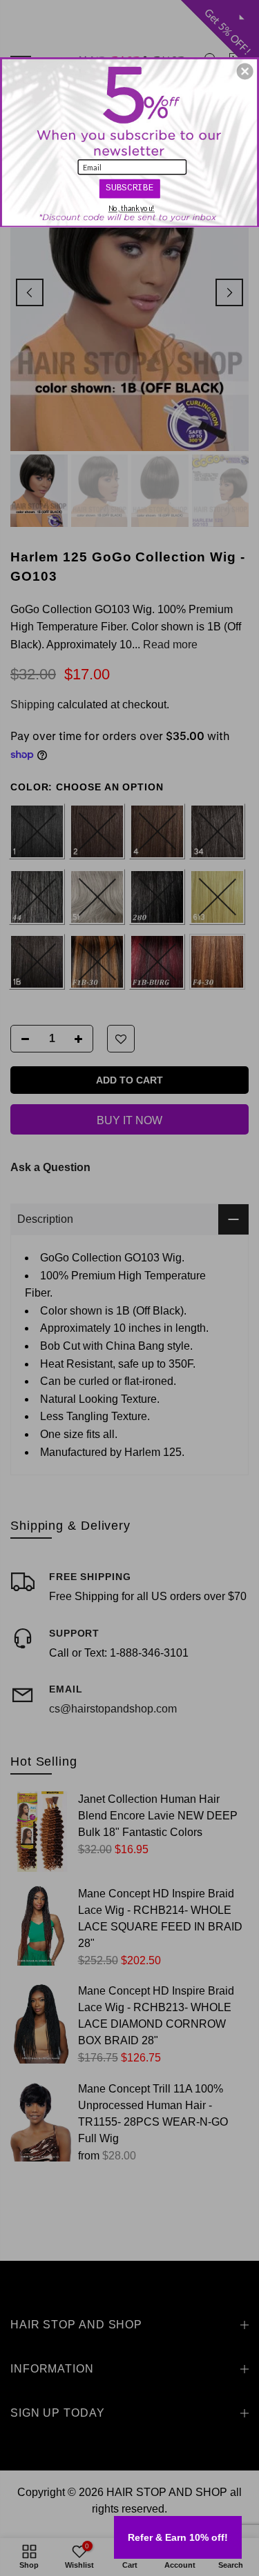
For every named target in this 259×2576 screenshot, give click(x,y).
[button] (245, 71)
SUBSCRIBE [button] (129, 188)
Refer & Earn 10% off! (178, 2537)
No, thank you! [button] (132, 209)
